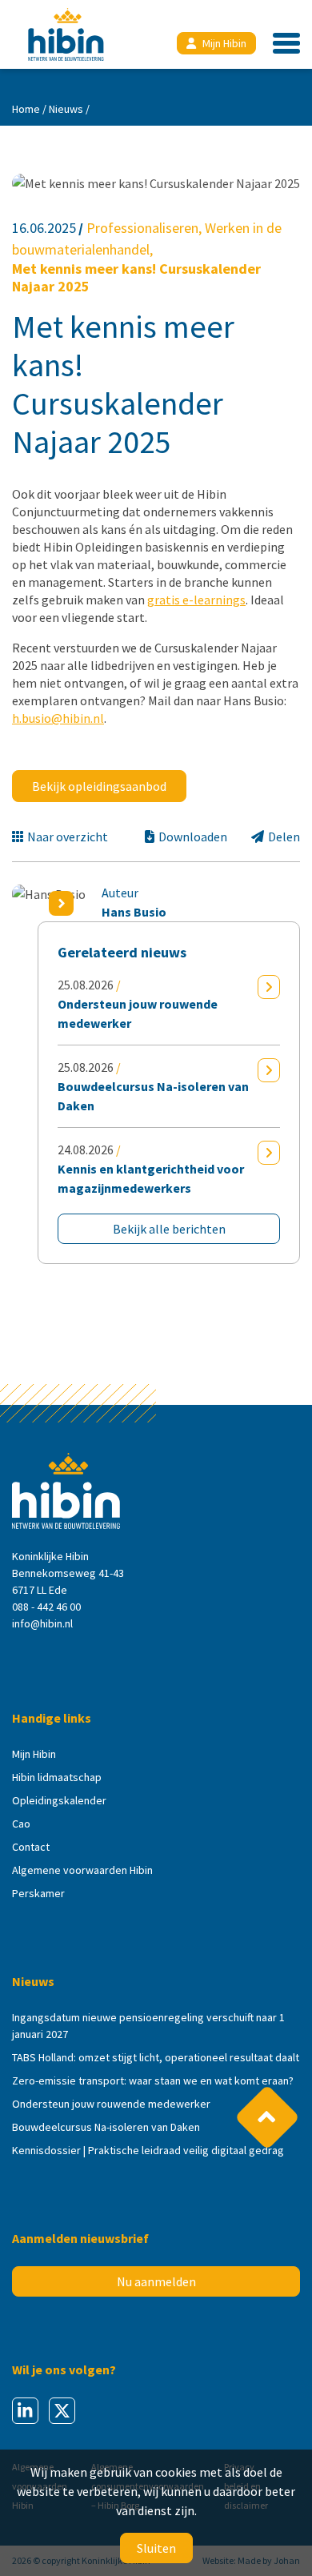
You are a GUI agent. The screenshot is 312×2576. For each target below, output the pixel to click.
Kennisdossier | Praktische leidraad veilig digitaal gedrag (148, 2150)
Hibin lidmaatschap (57, 1777)
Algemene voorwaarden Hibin (82, 1870)
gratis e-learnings (196, 600)
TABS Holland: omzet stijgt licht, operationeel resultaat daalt (156, 2057)
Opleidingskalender (59, 1800)
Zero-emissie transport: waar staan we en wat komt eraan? (153, 2080)
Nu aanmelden (156, 2281)
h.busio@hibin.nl (58, 718)
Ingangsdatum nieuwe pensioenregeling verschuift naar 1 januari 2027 (148, 2026)
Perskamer (38, 1893)
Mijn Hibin (224, 43)
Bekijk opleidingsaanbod (99, 786)
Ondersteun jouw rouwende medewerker (111, 2104)
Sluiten (156, 2548)
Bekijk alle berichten (169, 1229)
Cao (21, 1824)
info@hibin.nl (42, 1623)
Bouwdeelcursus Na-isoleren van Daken (106, 2127)
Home (26, 109)
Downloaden (193, 837)
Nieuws (66, 109)
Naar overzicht (68, 837)
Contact (31, 1847)
